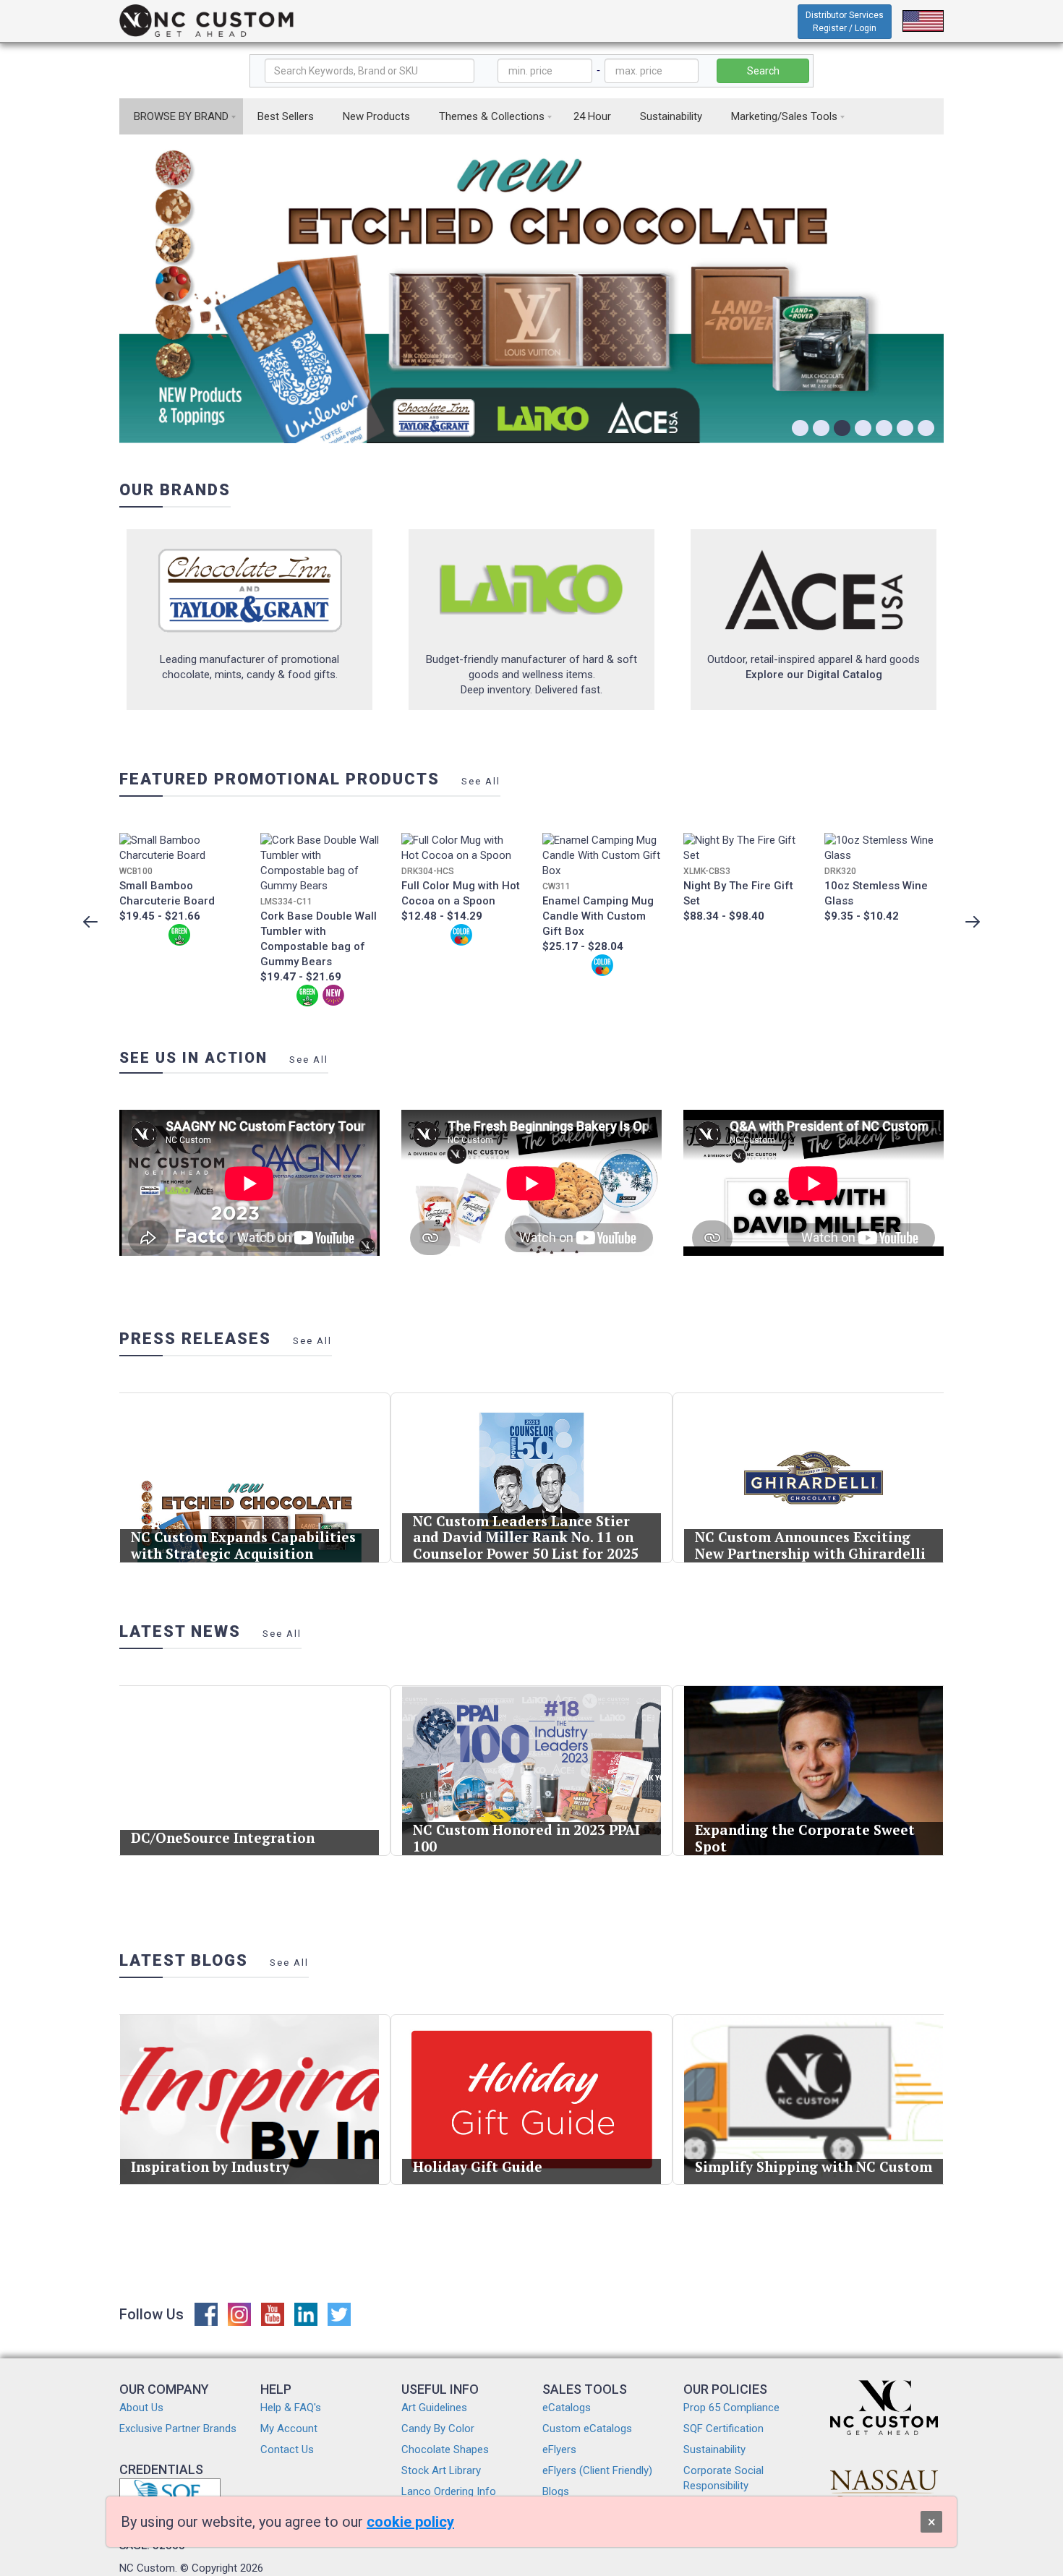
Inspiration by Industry (210, 2166)
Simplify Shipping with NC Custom (814, 2166)
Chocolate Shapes (445, 2449)
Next (973, 922)
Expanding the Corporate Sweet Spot (805, 1838)
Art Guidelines (434, 2408)
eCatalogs (567, 2408)
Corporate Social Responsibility (723, 2478)
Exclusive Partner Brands (178, 2429)
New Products (376, 116)
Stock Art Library (441, 2470)
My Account (289, 2429)
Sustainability (671, 116)
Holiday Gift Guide (478, 2166)
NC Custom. (148, 2568)
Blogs (556, 2491)
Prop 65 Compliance (731, 2408)
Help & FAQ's (291, 2408)
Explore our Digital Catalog (814, 675)
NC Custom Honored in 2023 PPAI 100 (526, 1838)
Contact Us (287, 2449)
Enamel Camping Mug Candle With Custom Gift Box (598, 916)
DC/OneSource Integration (223, 1837)
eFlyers (559, 2449)
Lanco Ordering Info (449, 2491)
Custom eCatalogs (587, 2429)
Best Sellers (286, 116)
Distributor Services (845, 22)
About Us (141, 2408)
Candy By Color (438, 2429)
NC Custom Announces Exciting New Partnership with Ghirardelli (810, 1545)
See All (481, 781)
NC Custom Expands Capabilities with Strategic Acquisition (243, 1545)
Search (763, 71)
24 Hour (592, 116)
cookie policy (410, 2522)
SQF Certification (723, 2429)
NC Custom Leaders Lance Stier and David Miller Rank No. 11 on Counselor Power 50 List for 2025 (526, 1537)
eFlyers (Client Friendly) (597, 2470)
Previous (90, 922)
